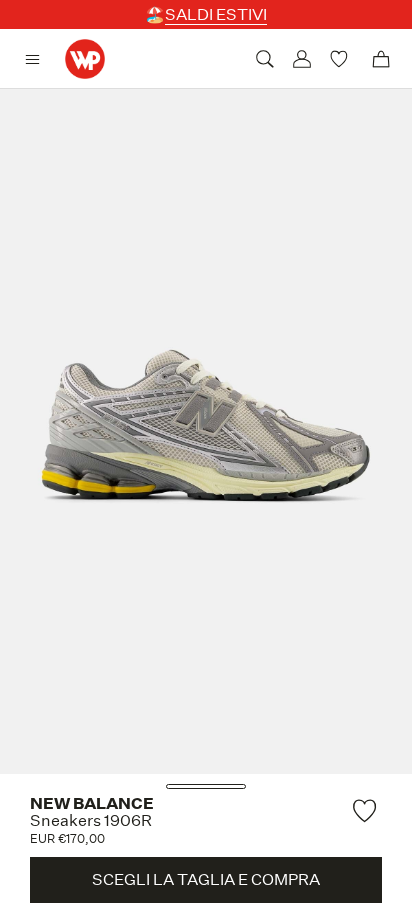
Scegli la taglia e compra (206, 879)
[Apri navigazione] (37, 59)
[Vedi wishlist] (341, 59)
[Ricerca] (265, 59)
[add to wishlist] (367, 810)
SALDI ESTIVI (216, 14)
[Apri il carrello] (381, 59)
